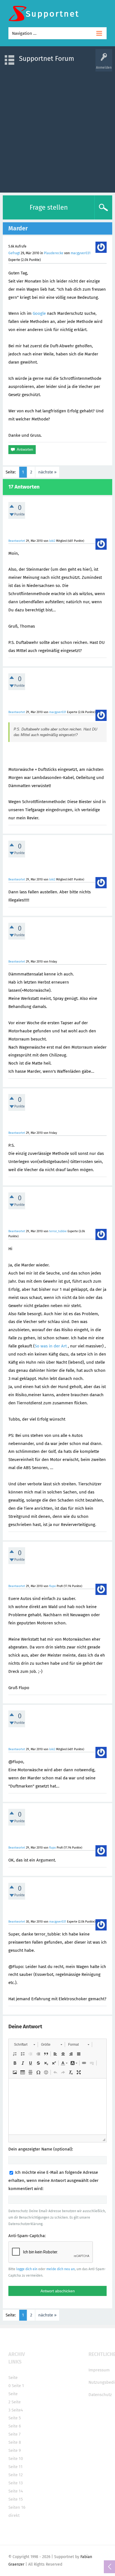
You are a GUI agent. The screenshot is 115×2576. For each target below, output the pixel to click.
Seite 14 (16, 2491)
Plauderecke (54, 253)
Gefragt (14, 253)
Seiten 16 (17, 2507)
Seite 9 (15, 2450)
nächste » (47, 472)
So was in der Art (51, 1346)
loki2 (52, 541)
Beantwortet (17, 541)
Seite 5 (15, 2418)
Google (39, 313)
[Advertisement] (57, 129)
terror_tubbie (58, 1231)
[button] (24, 2045)
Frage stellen (49, 207)
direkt (14, 2515)
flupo (52, 1586)
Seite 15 (16, 2499)
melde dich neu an (61, 2269)
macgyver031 (81, 253)
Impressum (99, 2370)
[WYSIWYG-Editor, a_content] (57, 2106)
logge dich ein (27, 2269)
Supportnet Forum (47, 59)
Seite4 (17, 2410)
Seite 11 (15, 2467)
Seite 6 (15, 2426)
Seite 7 (15, 2434)
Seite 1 (18, 2386)
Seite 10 (16, 2459)
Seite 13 (15, 2483)
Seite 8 (15, 2442)
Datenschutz (100, 2395)
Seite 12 (15, 2475)
